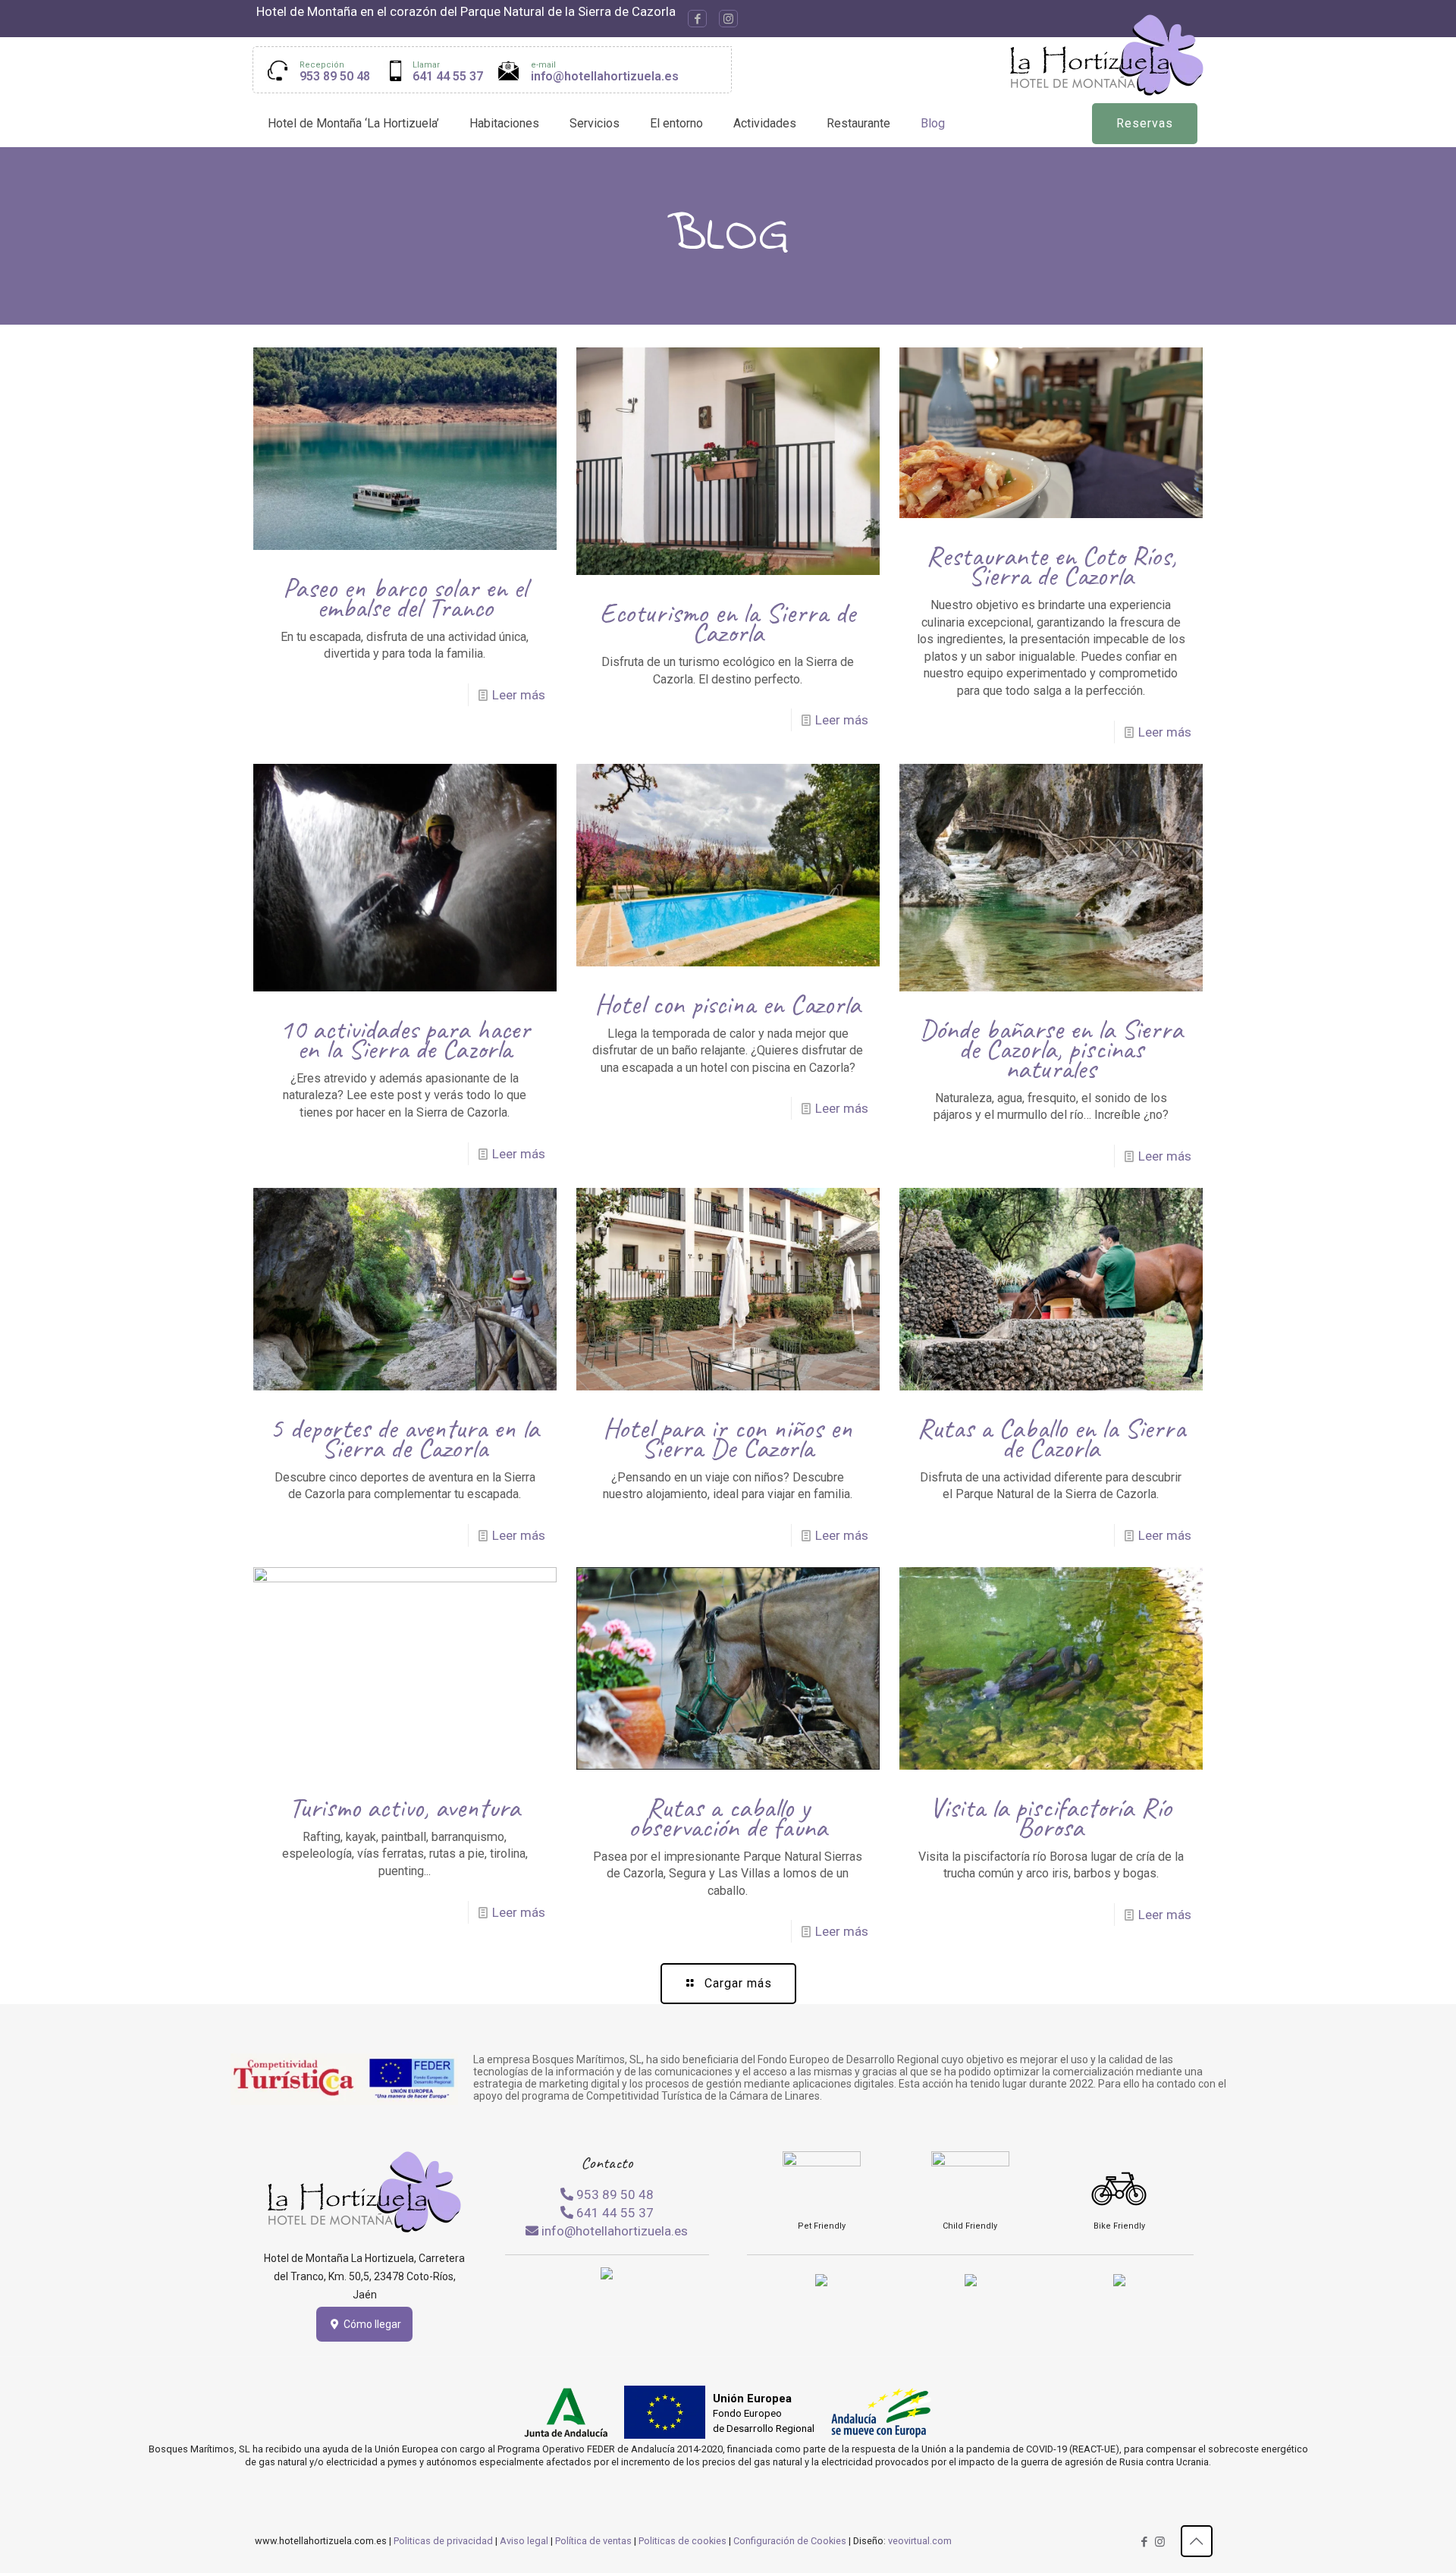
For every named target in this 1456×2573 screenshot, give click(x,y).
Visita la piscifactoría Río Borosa (1051, 1817)
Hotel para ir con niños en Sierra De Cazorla (728, 1438)
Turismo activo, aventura (405, 1807)
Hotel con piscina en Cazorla (728, 1004)
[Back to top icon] (1197, 2541)
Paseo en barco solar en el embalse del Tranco (405, 597)
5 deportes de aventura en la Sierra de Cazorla (405, 1438)
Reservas (1145, 123)
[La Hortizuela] (1107, 55)
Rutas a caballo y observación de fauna (728, 1817)
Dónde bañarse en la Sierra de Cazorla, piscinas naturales (1051, 1049)
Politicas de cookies (682, 2541)
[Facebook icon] (697, 19)
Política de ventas (593, 2541)
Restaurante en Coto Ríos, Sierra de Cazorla (1051, 565)
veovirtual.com (920, 2541)
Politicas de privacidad (443, 2541)
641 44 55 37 (448, 76)
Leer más (519, 695)
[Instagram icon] (728, 19)
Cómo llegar (371, 2324)
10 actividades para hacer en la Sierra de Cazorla (405, 1039)
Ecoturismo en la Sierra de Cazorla (728, 622)
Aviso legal (524, 2541)
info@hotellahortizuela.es (605, 76)
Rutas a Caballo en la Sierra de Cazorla (1051, 1438)
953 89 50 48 (335, 76)
